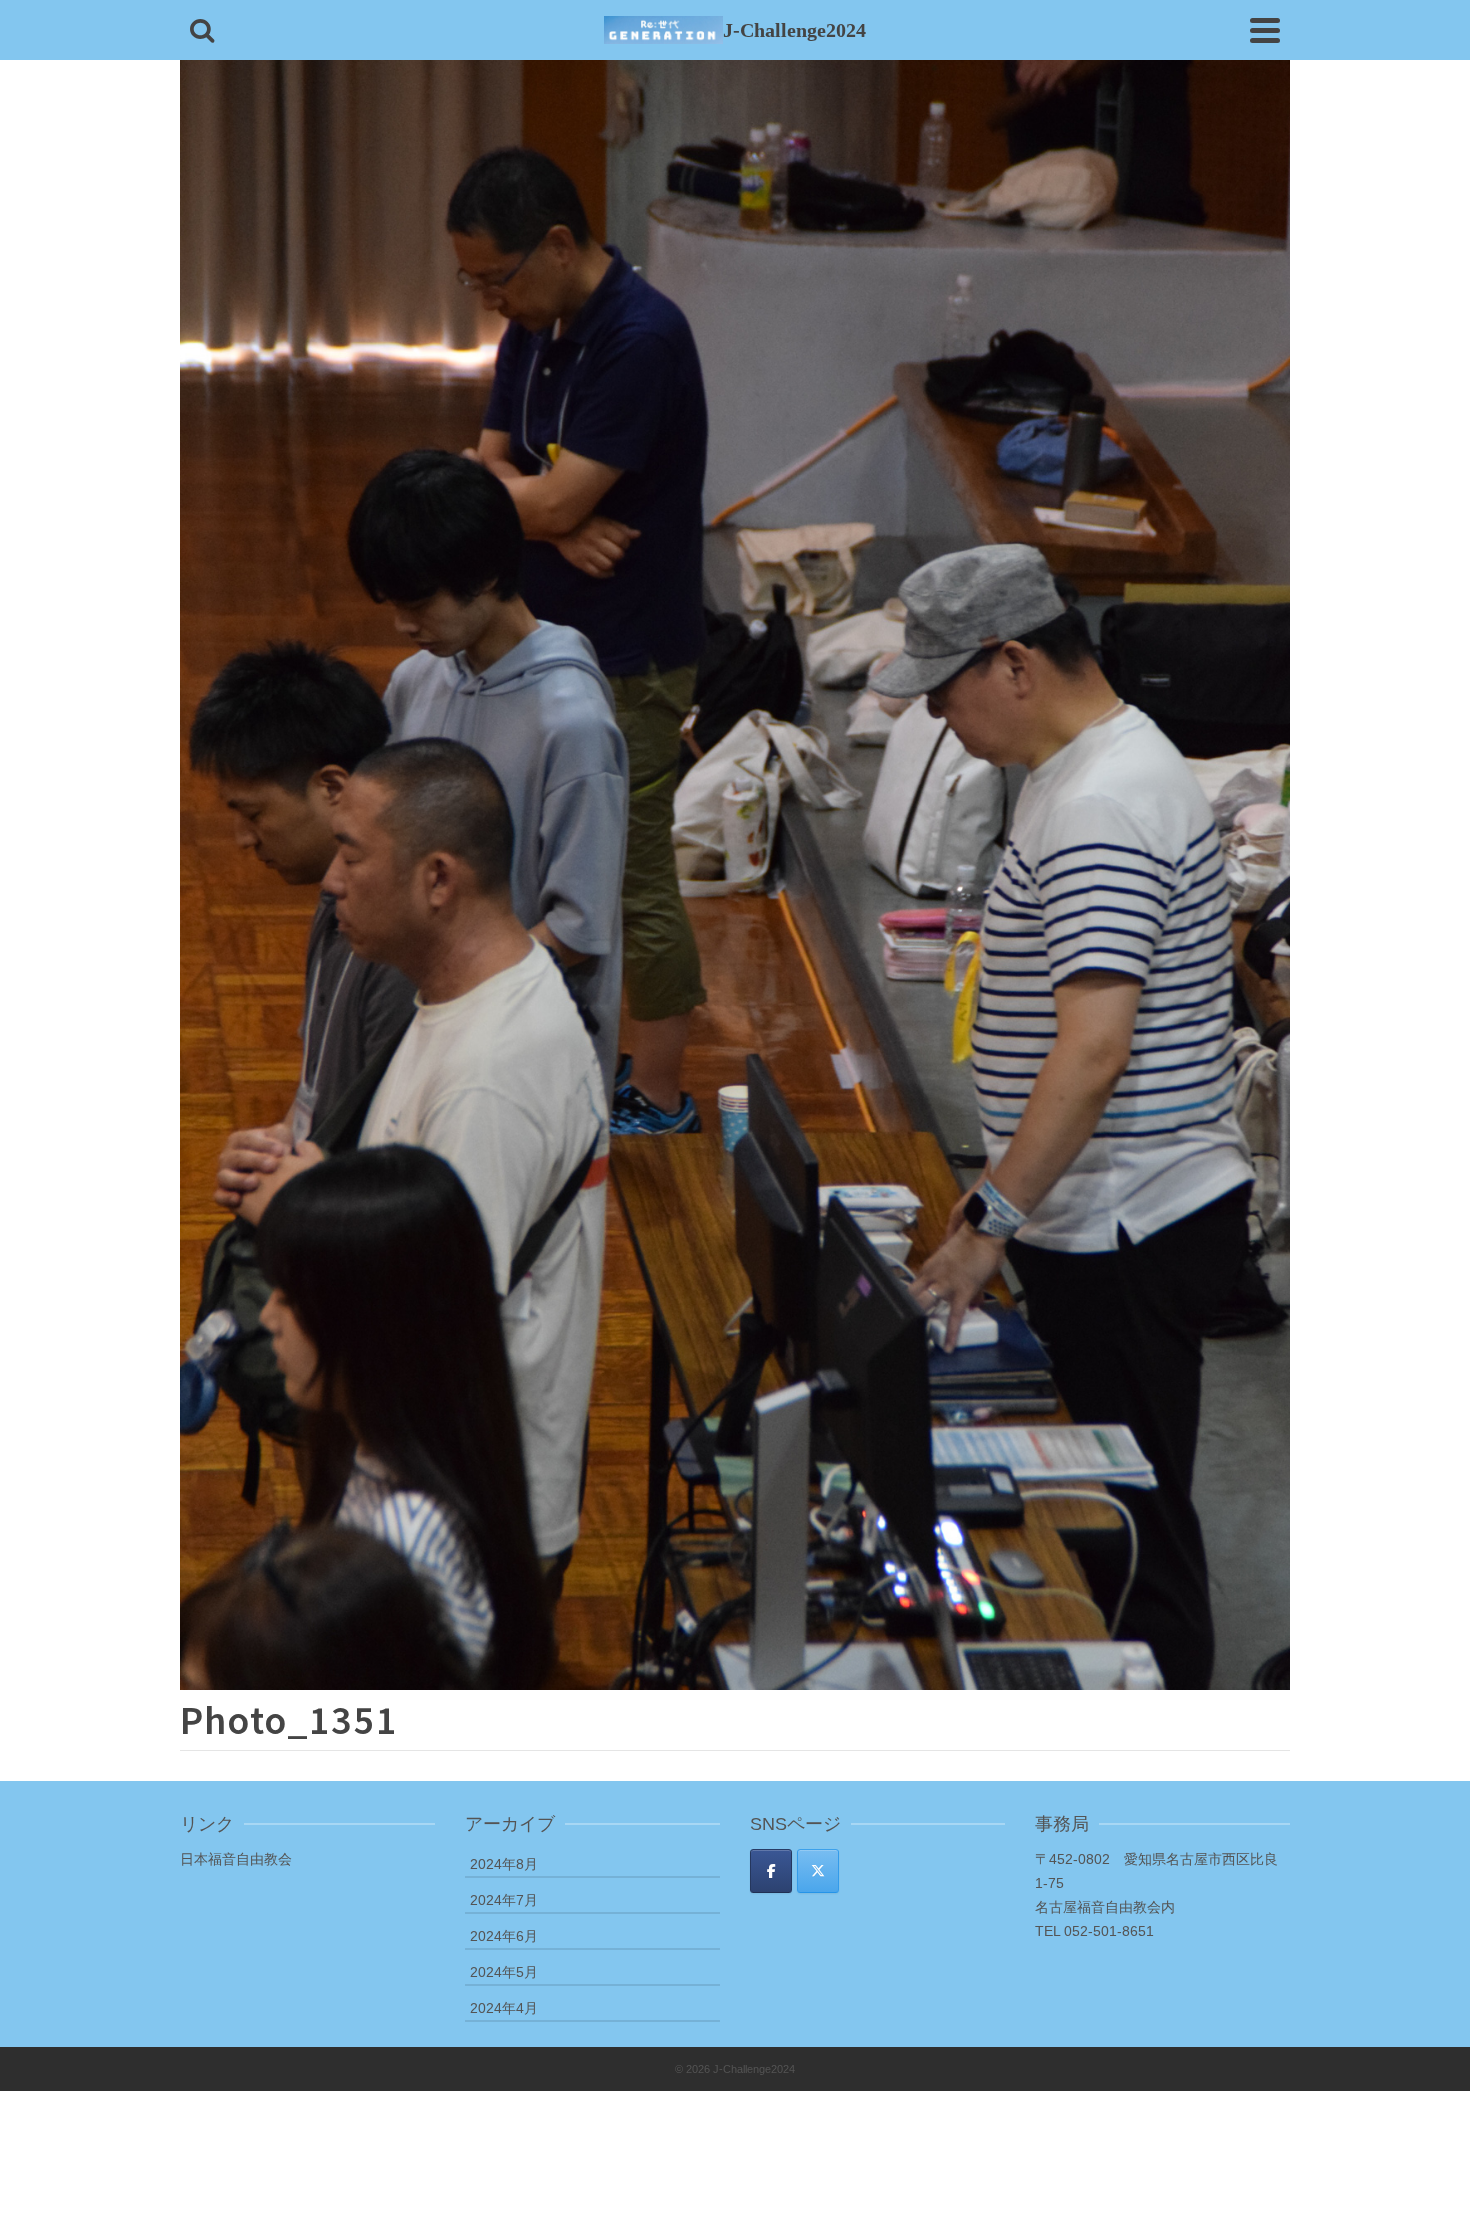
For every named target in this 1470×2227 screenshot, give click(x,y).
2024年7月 (504, 1900)
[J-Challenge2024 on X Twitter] (818, 1871)
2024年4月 (504, 2008)
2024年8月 (504, 1864)
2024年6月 (504, 1936)
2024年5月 (504, 1972)
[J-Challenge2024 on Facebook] (771, 1871)
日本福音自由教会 (236, 1859)
